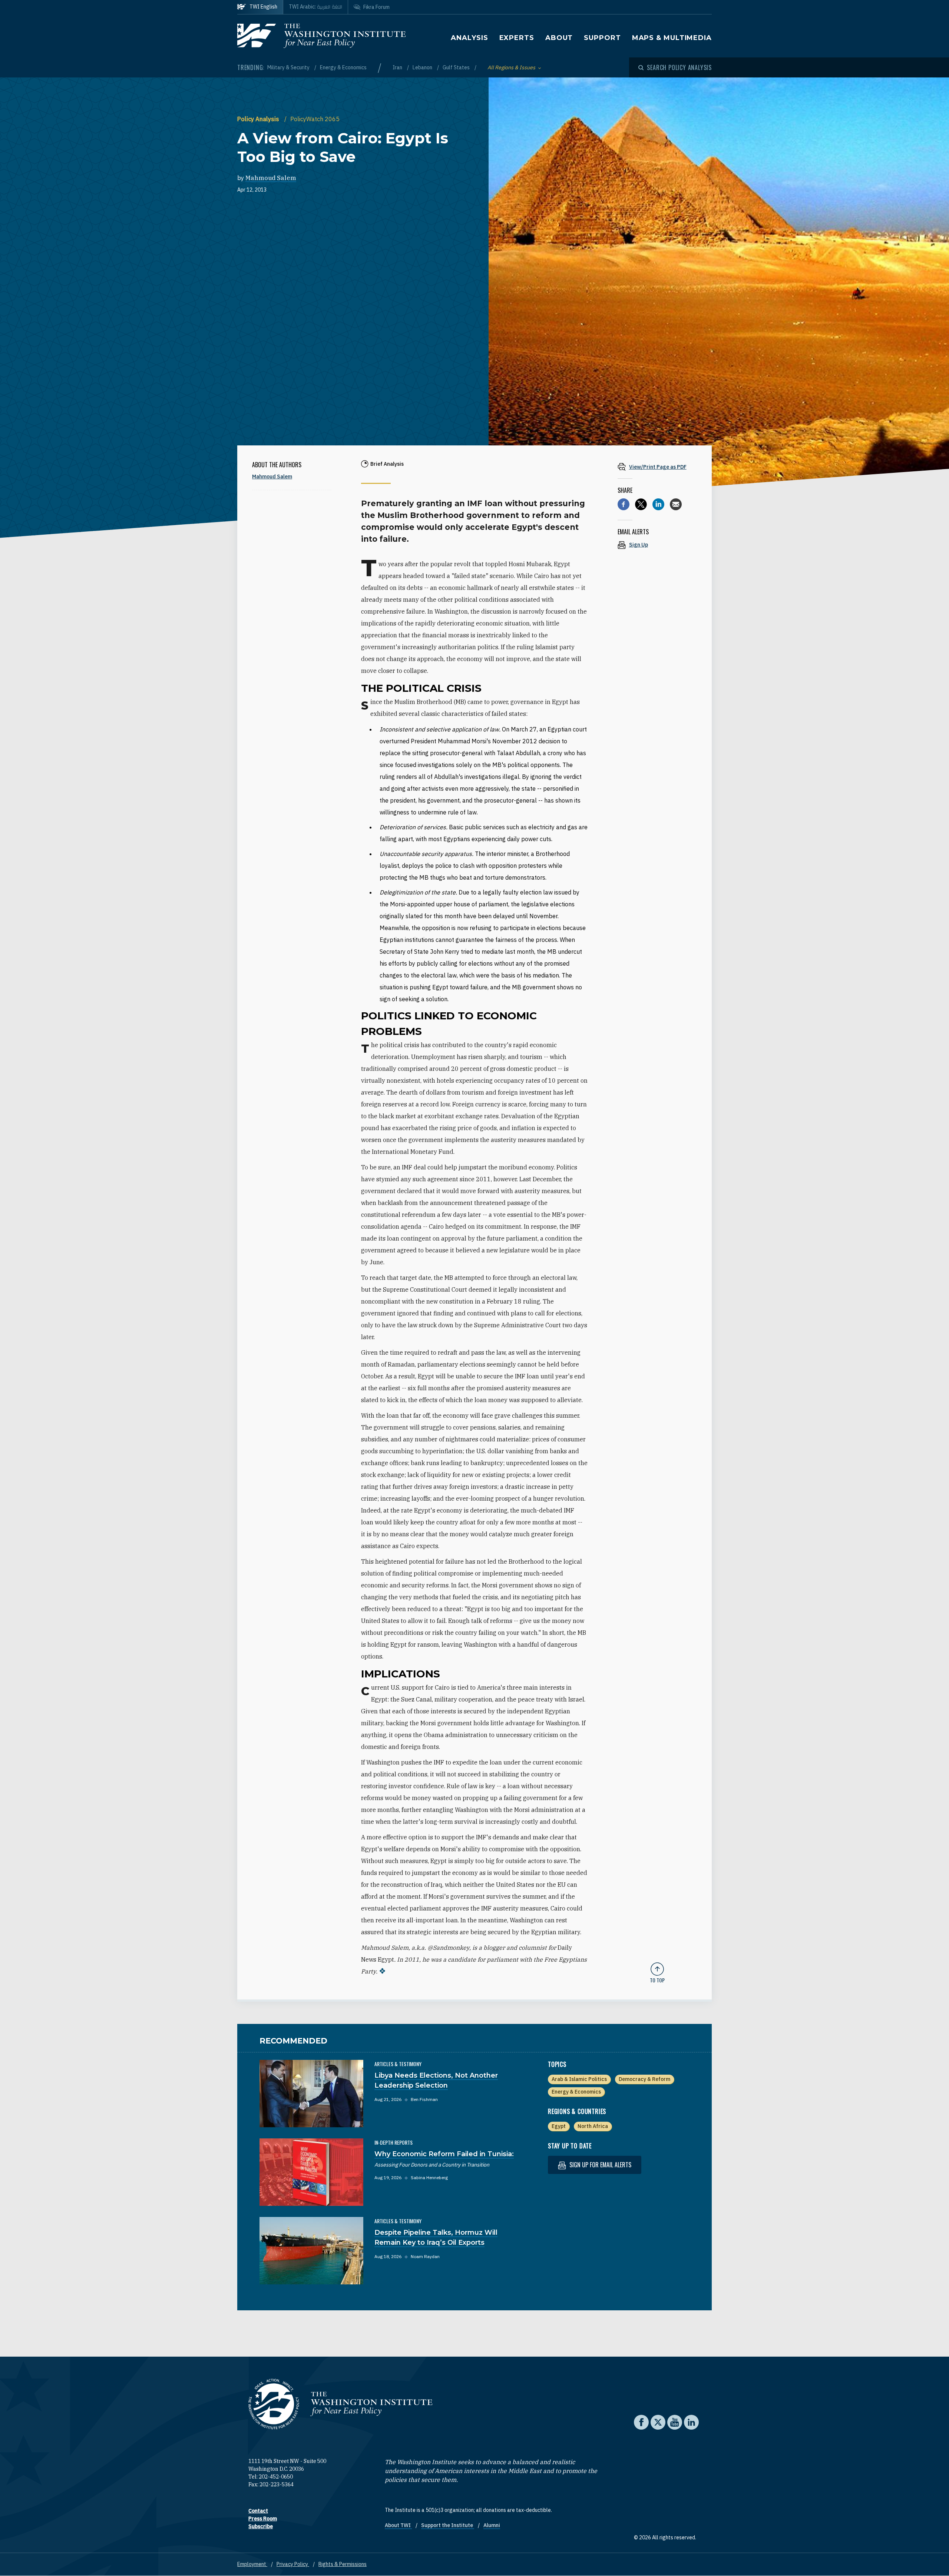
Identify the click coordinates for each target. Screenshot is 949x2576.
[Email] (676, 504)
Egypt (559, 2126)
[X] (641, 504)
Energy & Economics (343, 67)
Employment (252, 2564)
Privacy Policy (293, 2564)
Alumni (492, 2525)
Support (602, 38)
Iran (398, 67)
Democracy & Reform (644, 2079)
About (559, 38)
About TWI (398, 2525)
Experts (517, 38)
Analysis (469, 38)
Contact (258, 2511)
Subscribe (261, 2526)
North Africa (593, 2126)
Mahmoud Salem (271, 178)
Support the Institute (448, 2525)
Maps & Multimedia (672, 38)
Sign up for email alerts (600, 2165)
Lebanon (423, 67)
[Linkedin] (658, 504)
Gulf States (457, 67)
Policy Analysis (259, 119)
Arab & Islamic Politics (579, 2079)
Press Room (263, 2519)
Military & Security (289, 67)
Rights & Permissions (343, 2564)
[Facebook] (624, 504)
